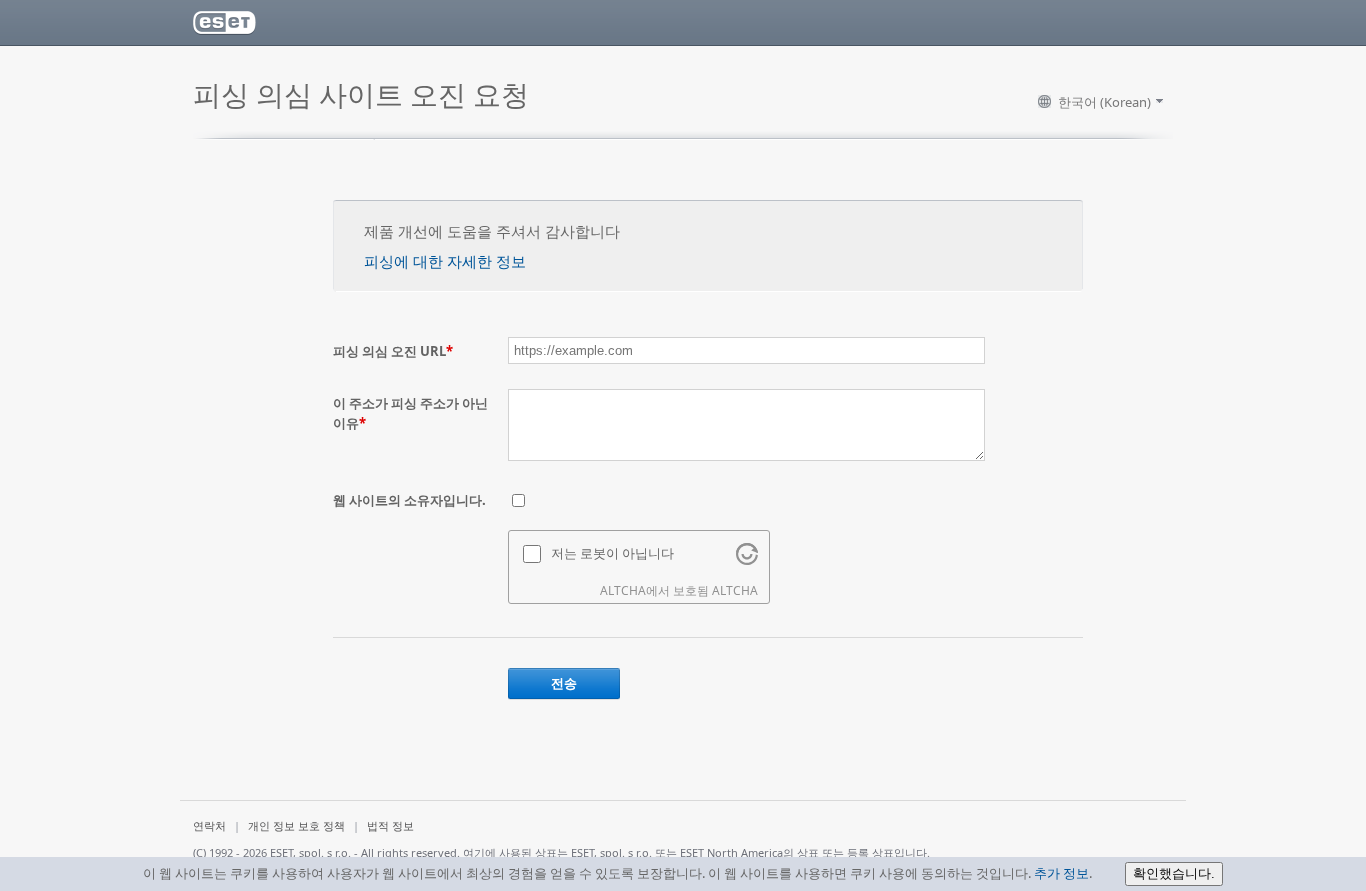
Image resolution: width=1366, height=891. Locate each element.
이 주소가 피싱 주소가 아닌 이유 (410, 413)
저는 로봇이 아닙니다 (612, 553)
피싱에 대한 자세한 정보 (445, 261)
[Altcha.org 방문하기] (747, 560)
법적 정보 (390, 825)
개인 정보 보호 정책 (296, 825)
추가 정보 (1061, 873)
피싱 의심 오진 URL (393, 351)
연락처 (209, 825)
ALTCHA (735, 590)
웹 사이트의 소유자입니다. (409, 500)
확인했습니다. (1174, 873)
